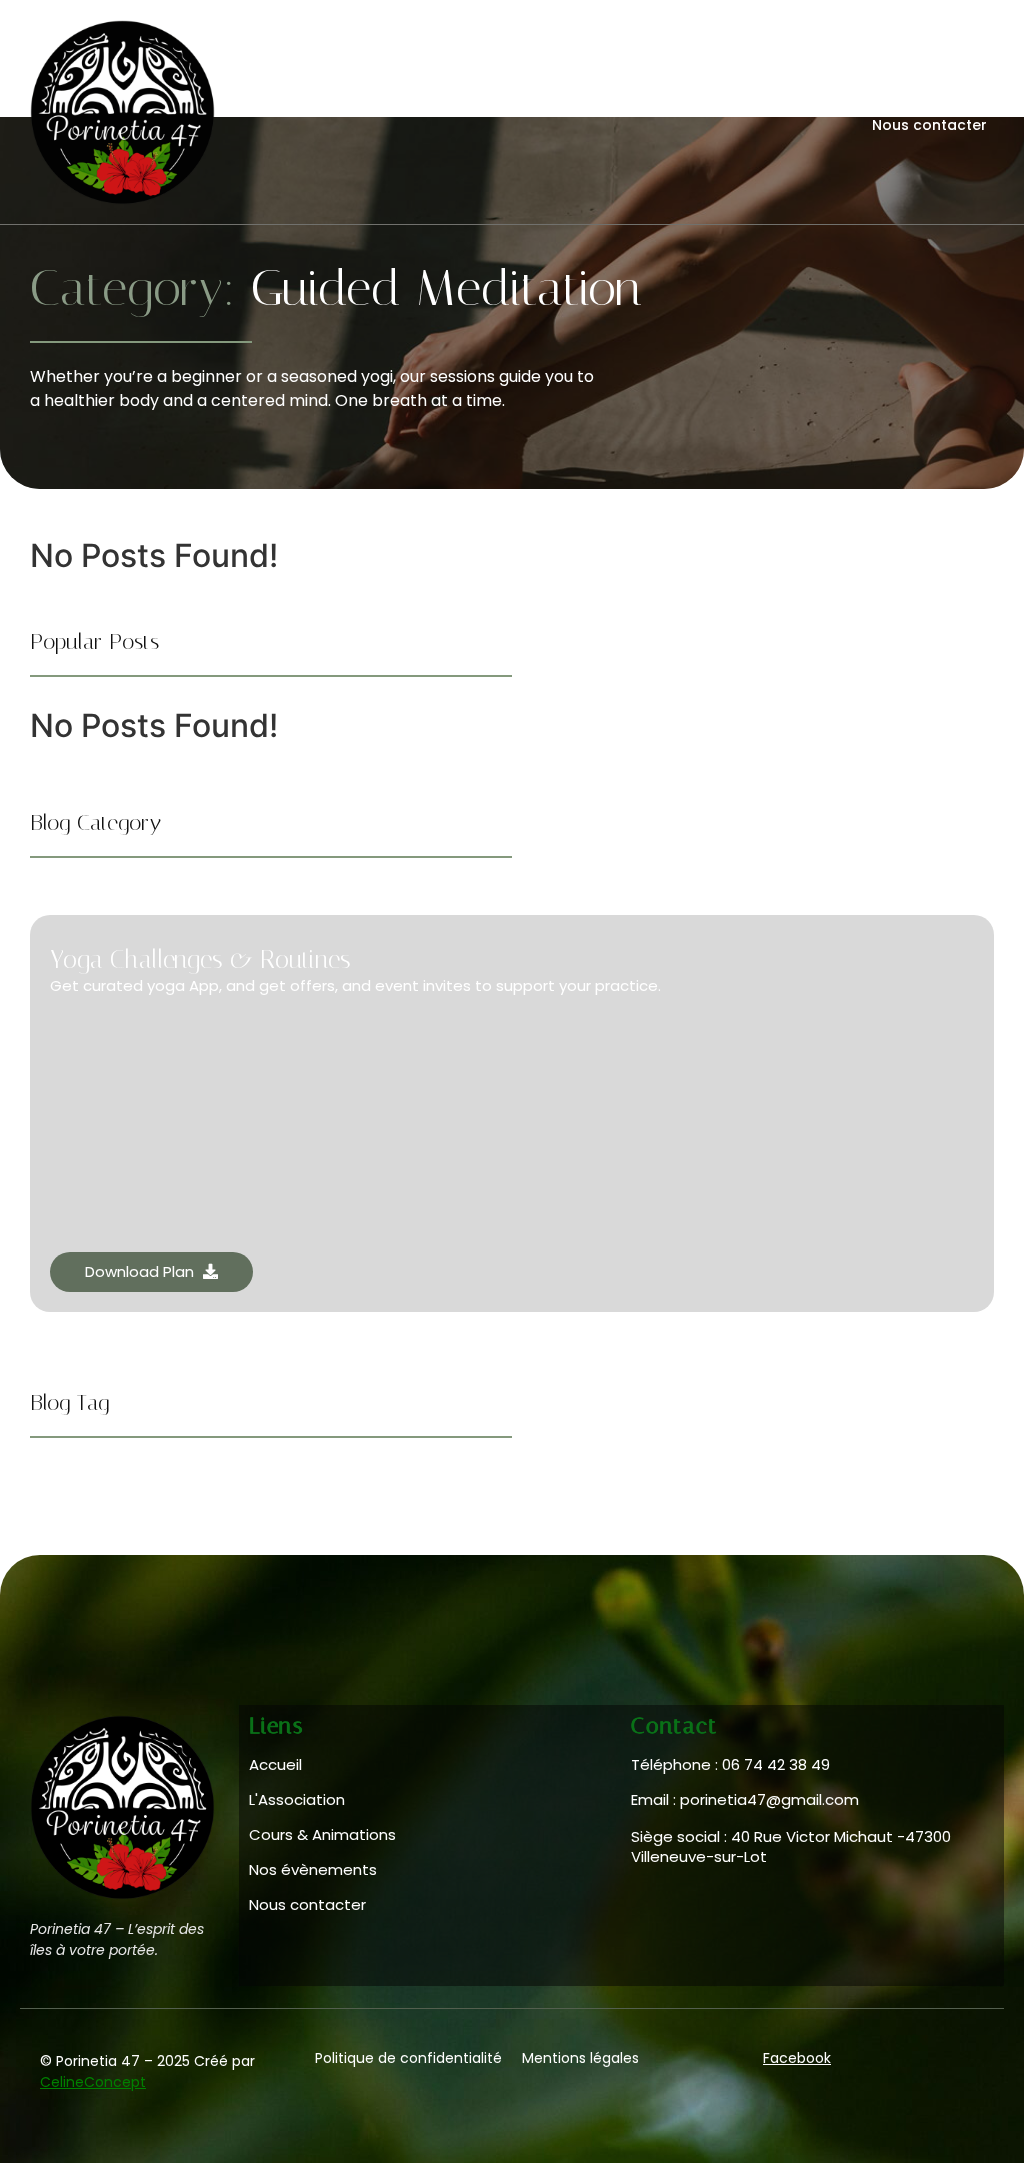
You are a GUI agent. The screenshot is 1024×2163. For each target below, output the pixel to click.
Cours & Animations (558, 98)
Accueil (437, 98)
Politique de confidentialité (408, 2058)
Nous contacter (929, 125)
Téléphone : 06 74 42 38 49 (730, 1764)
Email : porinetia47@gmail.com (745, 1799)
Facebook (797, 2058)
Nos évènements (922, 98)
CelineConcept (93, 2082)
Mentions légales (580, 2058)
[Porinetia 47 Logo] (122, 112)
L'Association (297, 1799)
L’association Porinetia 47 (746, 98)
